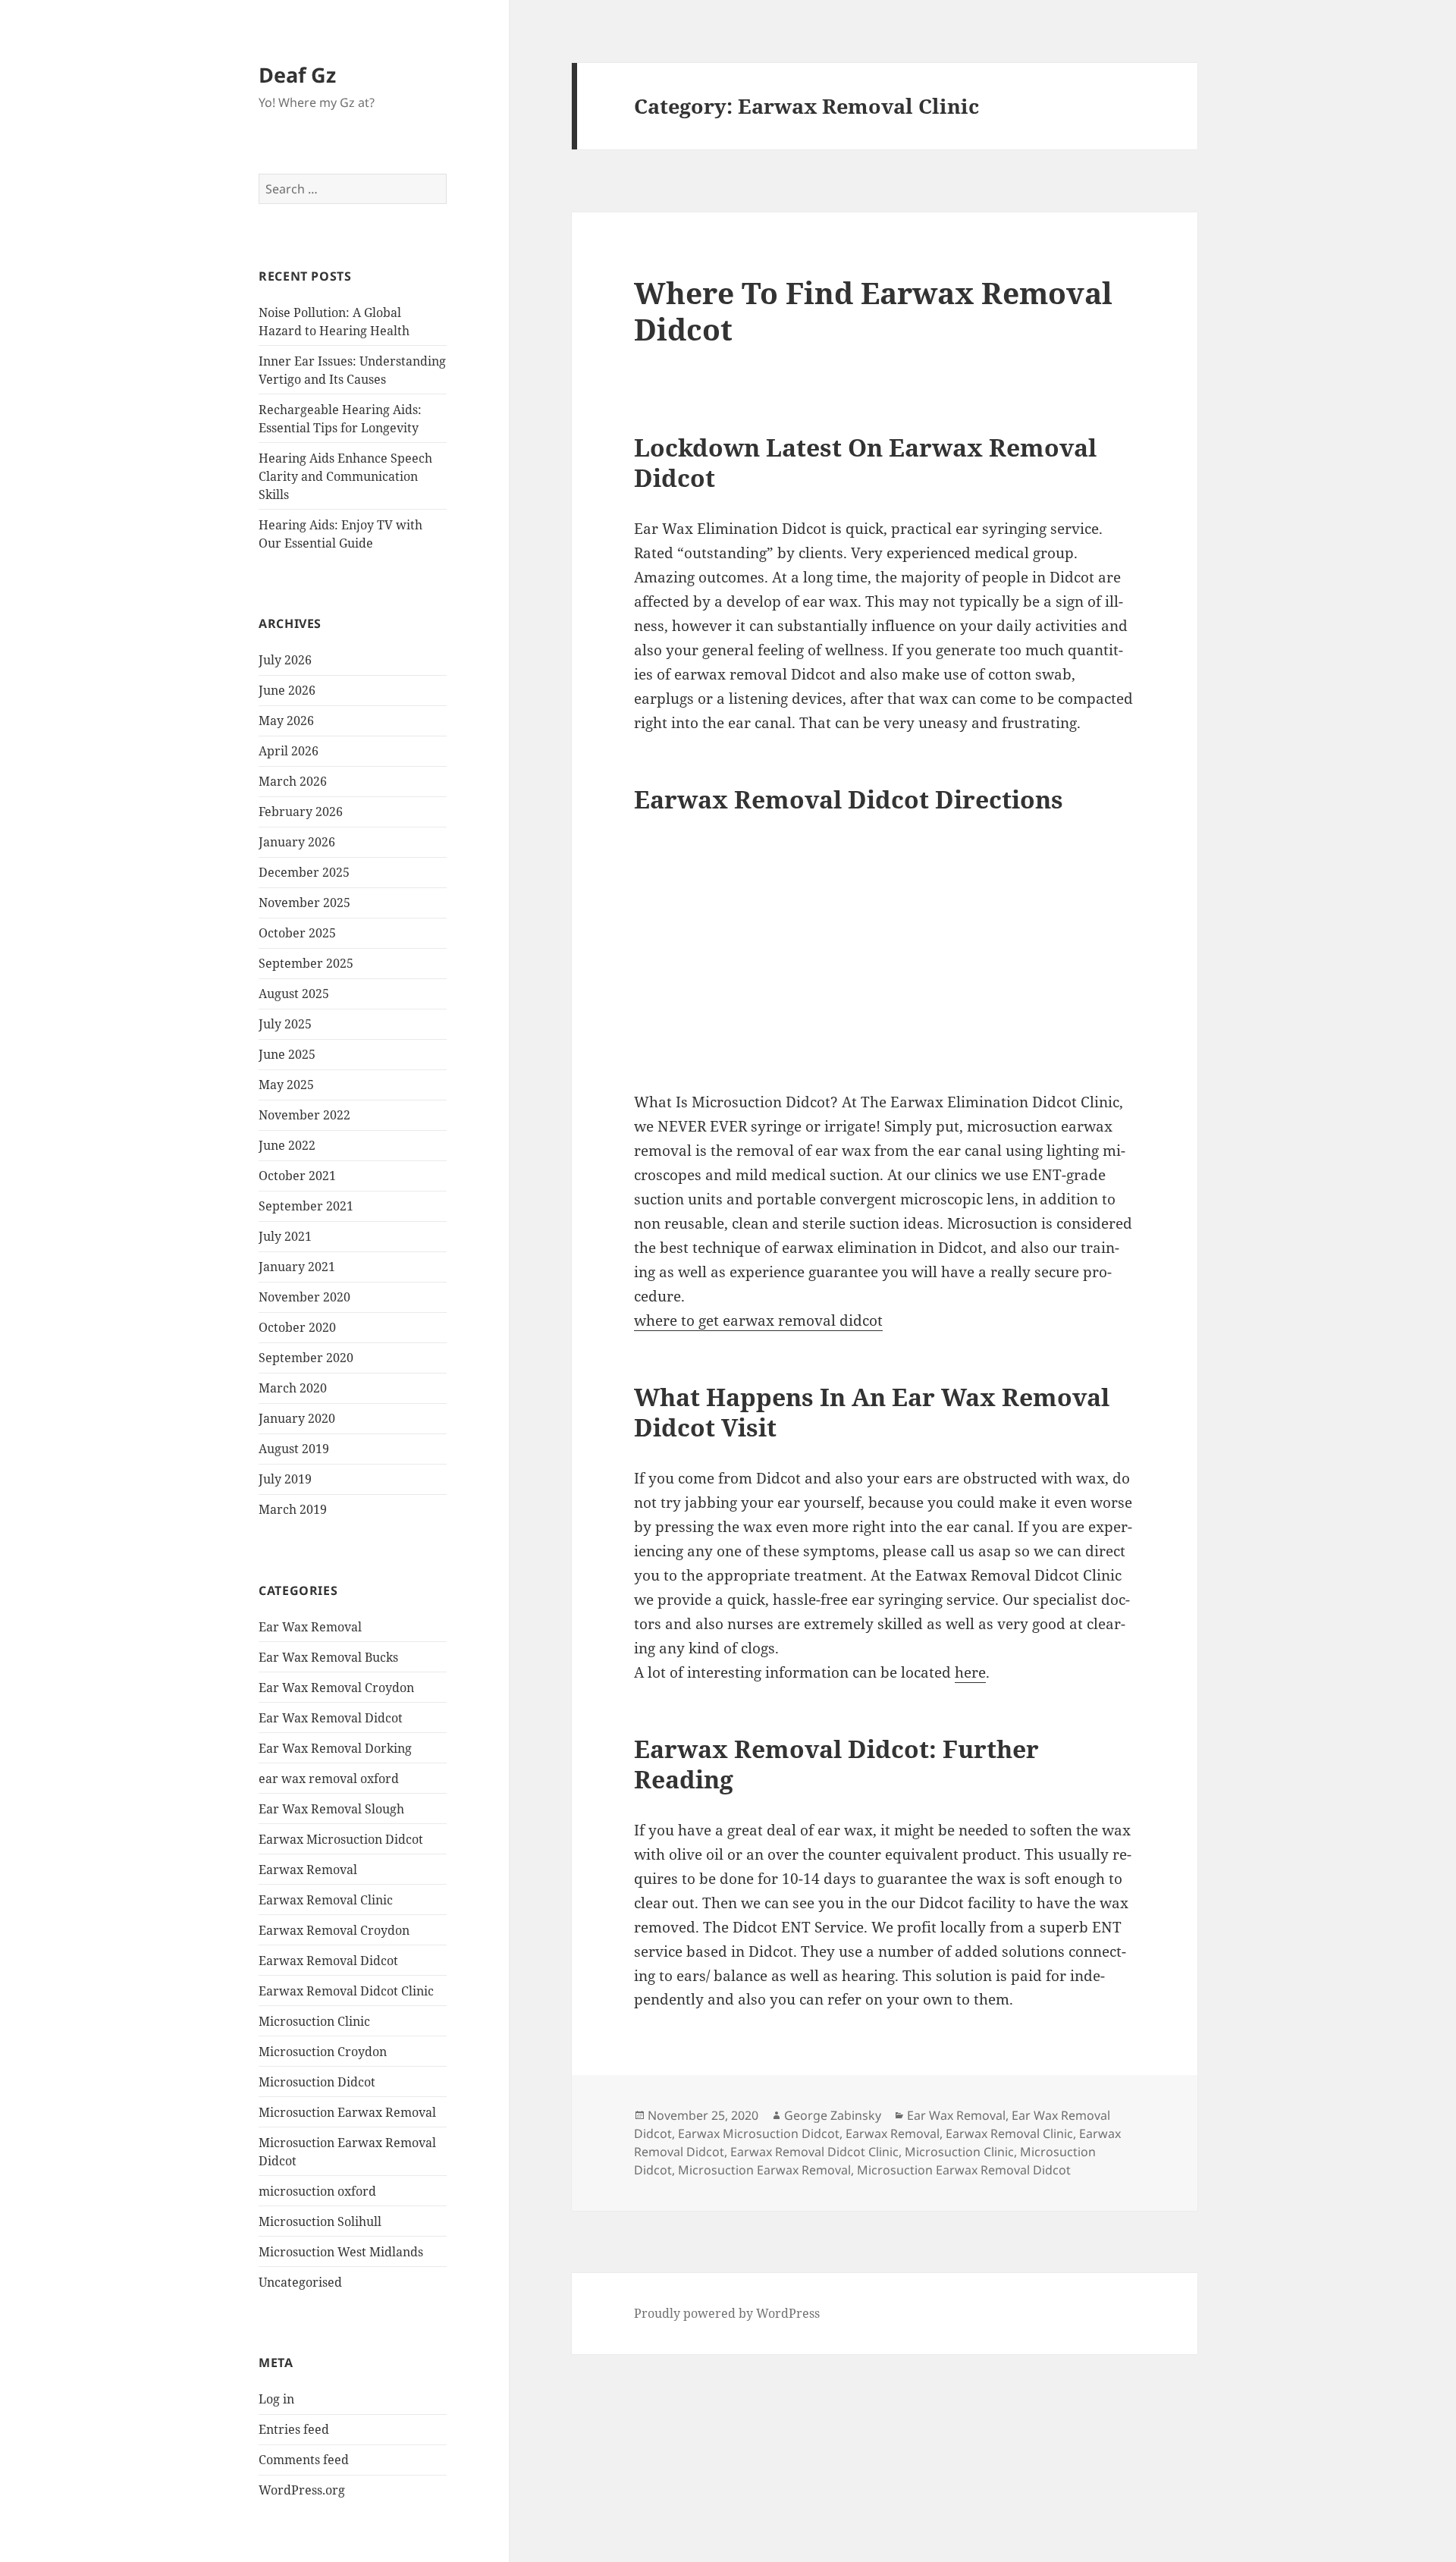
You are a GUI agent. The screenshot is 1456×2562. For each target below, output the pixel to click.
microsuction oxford (317, 2191)
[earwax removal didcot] (861, 953)
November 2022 (304, 1115)
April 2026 (289, 751)
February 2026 (301, 812)
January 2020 (297, 1418)
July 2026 (285, 660)
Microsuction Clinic (314, 2021)
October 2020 (297, 1327)
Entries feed (294, 2429)
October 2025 (297, 933)
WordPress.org (302, 2490)
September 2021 (306, 1206)
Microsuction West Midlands (341, 2252)
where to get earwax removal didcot (758, 1320)
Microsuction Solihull (320, 2221)
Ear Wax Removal (310, 1627)
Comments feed (304, 2460)
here (970, 1672)
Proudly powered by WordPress (727, 2313)
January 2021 (297, 1267)
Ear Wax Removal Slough (331, 1809)
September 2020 (306, 1358)
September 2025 (306, 963)
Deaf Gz (297, 75)
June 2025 (287, 1054)
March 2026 (293, 781)
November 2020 (304, 1297)
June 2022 (287, 1145)
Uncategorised (300, 2282)
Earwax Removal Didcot (328, 1961)
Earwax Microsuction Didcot (341, 1839)
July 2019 (285, 1479)
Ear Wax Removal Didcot (331, 1718)
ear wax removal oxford (329, 1779)
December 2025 (304, 872)
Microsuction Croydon (323, 2052)
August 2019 (294, 1449)
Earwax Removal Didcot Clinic (346, 1991)
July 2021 (285, 1236)
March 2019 (293, 1509)
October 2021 (297, 1176)
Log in (276, 2399)
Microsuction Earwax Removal (347, 2112)
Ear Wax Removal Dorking (335, 1748)
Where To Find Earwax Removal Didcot (873, 311)
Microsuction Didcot (317, 2082)
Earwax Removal (308, 1870)
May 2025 (286, 1085)
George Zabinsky (833, 2115)
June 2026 (287, 690)
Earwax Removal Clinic (326, 1900)
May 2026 (286, 721)
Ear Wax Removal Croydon (336, 1688)
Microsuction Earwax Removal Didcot (964, 2170)
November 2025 (304, 903)
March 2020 (293, 1388)
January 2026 (297, 842)
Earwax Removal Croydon (334, 1930)
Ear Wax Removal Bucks (328, 1657)
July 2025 (285, 1024)
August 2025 (294, 994)
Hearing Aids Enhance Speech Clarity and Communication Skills (345, 476)
